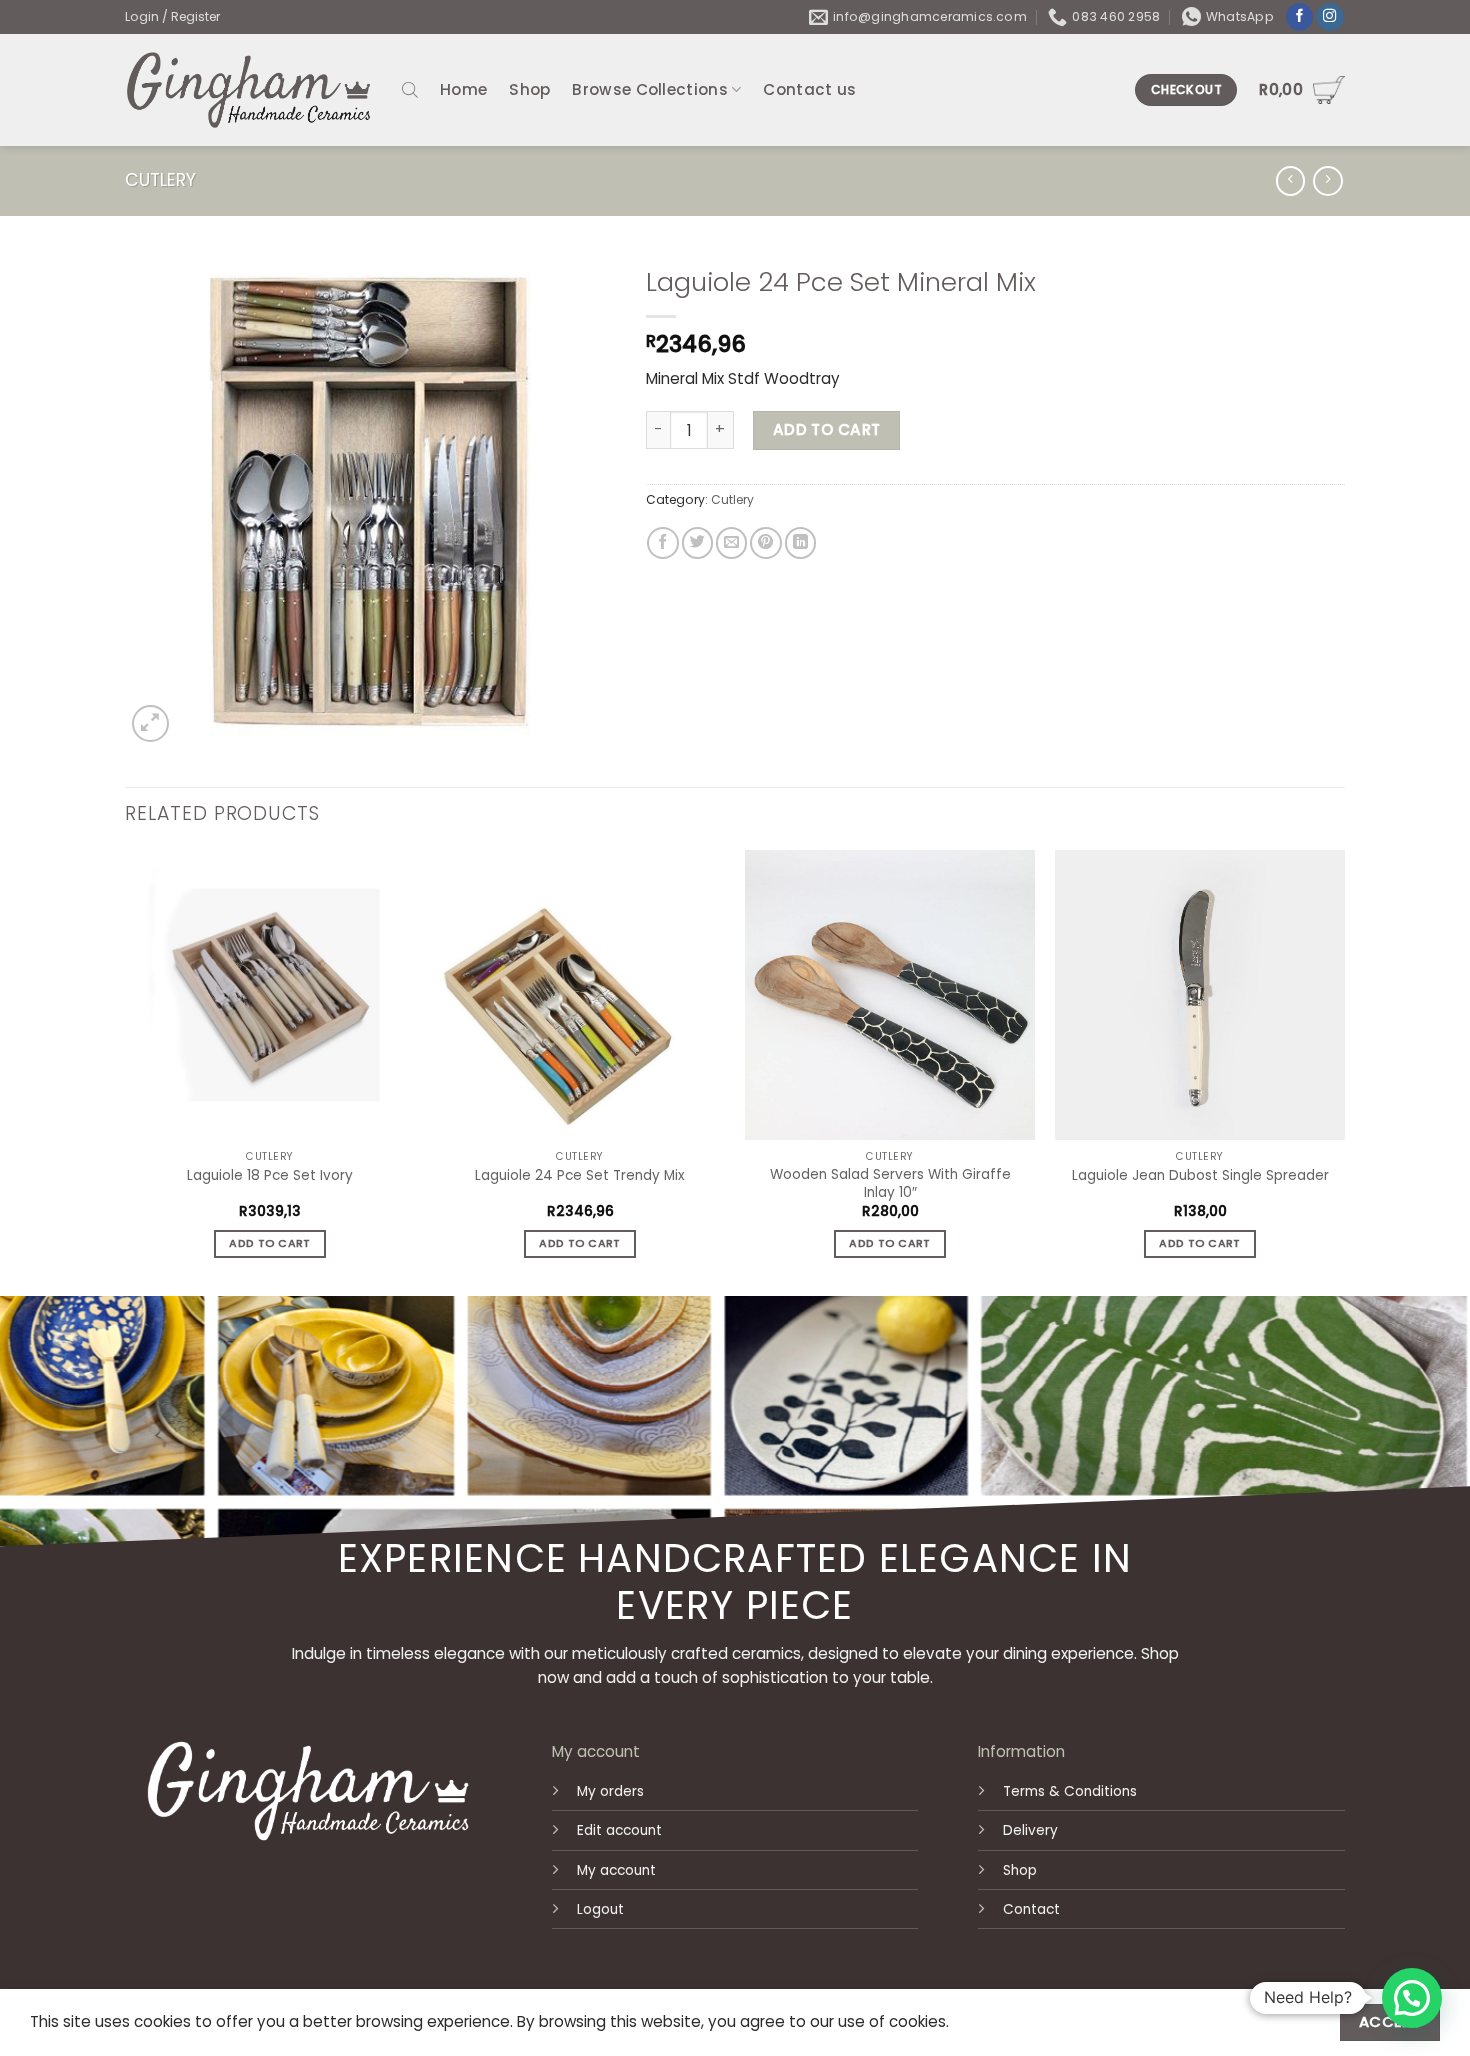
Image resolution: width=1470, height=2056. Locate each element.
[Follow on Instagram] (1330, 17)
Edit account (619, 1830)
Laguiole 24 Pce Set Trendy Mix (580, 1176)
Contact (1031, 1909)
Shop (529, 89)
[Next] (1344, 1071)
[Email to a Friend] (731, 542)
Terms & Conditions (1070, 1791)
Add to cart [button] (270, 1243)
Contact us (809, 89)
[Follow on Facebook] (1300, 17)
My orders (610, 1791)
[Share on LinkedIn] (800, 542)
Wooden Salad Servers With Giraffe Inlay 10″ (890, 1184)
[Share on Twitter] (697, 542)
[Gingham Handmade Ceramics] (248, 89)
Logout (600, 1909)
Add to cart (827, 429)
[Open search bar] (410, 89)
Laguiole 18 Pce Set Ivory (270, 1176)
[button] (1412, 1998)
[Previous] (126, 1071)
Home (463, 89)
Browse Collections (649, 89)
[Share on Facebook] (662, 542)
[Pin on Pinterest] (765, 542)
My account (616, 1870)
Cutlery (160, 180)
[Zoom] (150, 723)
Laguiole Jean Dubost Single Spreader (1200, 1176)
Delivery (1030, 1830)
